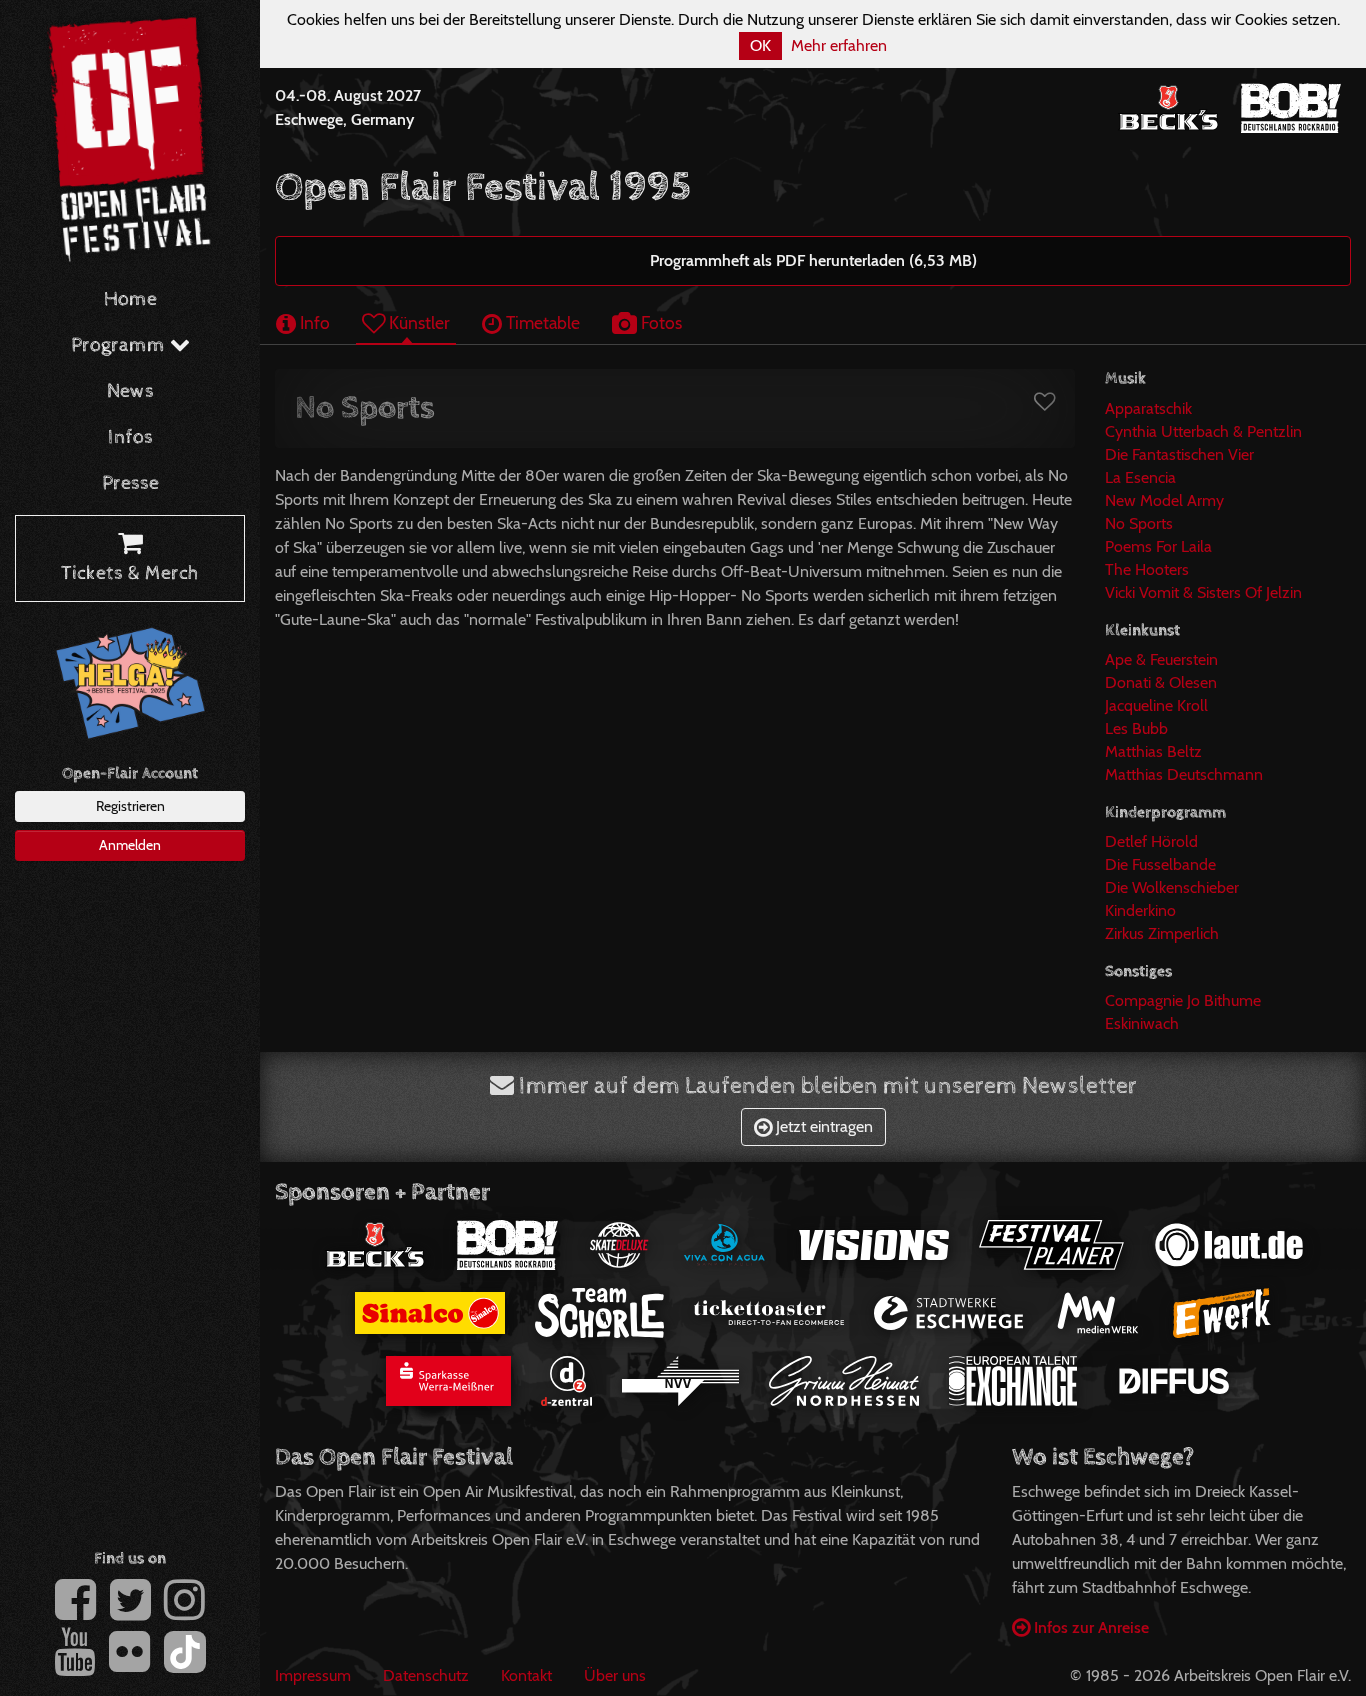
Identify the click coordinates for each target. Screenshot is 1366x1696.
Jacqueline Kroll (1156, 705)
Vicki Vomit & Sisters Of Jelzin (1203, 592)
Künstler (417, 322)
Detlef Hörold (1151, 841)
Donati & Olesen (1161, 682)
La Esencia (1140, 477)
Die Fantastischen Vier (1179, 454)
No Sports (1139, 523)
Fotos (659, 322)
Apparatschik (1148, 408)
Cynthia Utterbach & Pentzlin (1203, 431)
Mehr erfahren (839, 45)
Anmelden (130, 845)
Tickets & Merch (130, 573)
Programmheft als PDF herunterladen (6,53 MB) (813, 260)
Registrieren (130, 806)
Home (130, 299)
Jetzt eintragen (822, 1126)
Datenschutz (426, 1675)
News (130, 391)
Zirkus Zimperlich (1162, 933)
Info (313, 322)
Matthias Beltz (1153, 751)
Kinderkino (1140, 910)
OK (760, 45)
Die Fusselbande (1160, 864)
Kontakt (526, 1675)
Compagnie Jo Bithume (1183, 1000)
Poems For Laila (1158, 546)
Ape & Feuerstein (1161, 659)
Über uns (615, 1675)
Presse (130, 483)
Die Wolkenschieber (1172, 887)
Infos (130, 437)
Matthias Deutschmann (1184, 774)
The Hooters (1147, 569)
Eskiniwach (1142, 1023)
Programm (120, 345)
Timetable (541, 322)
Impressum (313, 1675)
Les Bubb (1136, 728)
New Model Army (1164, 500)
